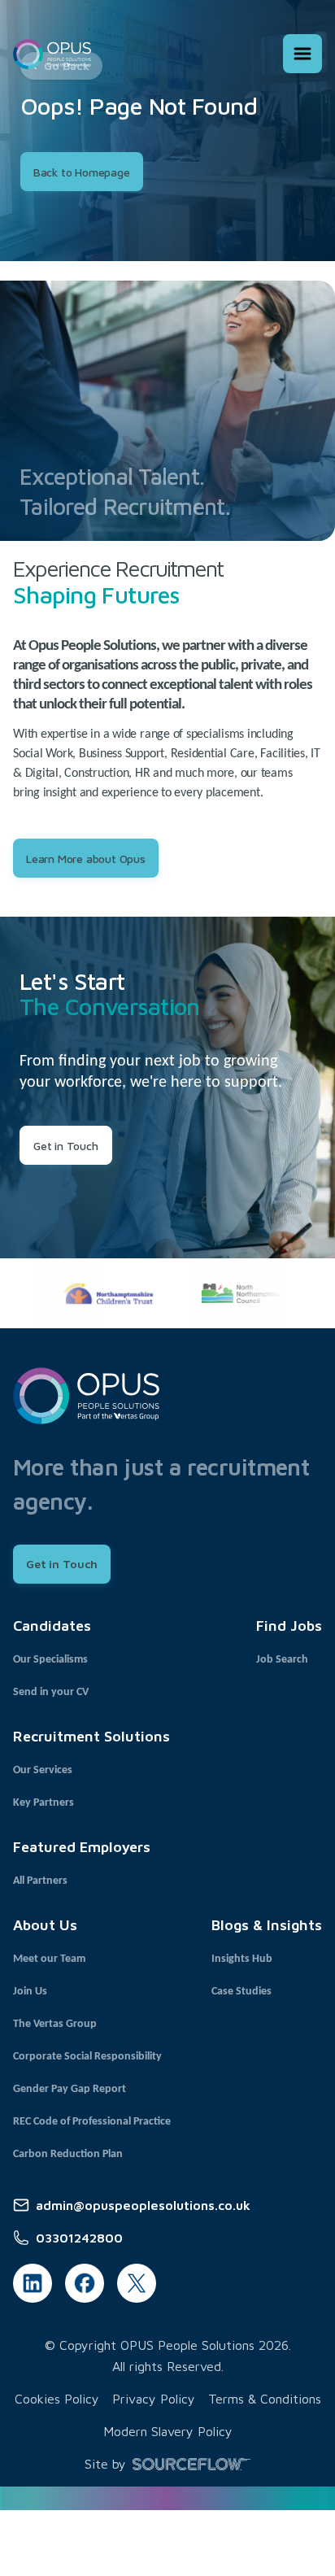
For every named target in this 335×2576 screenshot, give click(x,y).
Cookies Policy (57, 2399)
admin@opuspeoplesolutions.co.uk (143, 2205)
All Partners (40, 1881)
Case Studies (241, 1992)
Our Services (43, 1770)
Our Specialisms (50, 1660)
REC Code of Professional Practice (92, 2122)
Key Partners (44, 1803)
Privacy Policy (154, 2399)
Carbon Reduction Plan (68, 2154)
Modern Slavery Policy (168, 2431)
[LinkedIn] (33, 2283)
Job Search (282, 1660)
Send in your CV (51, 1692)
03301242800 (79, 2238)
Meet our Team (49, 1959)
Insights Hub (242, 1959)
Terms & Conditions (265, 2399)
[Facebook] (85, 2283)
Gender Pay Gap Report (70, 2089)
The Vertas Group (55, 2024)
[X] (137, 2283)
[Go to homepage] (52, 54)
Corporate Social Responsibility (87, 2057)
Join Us (30, 1992)
